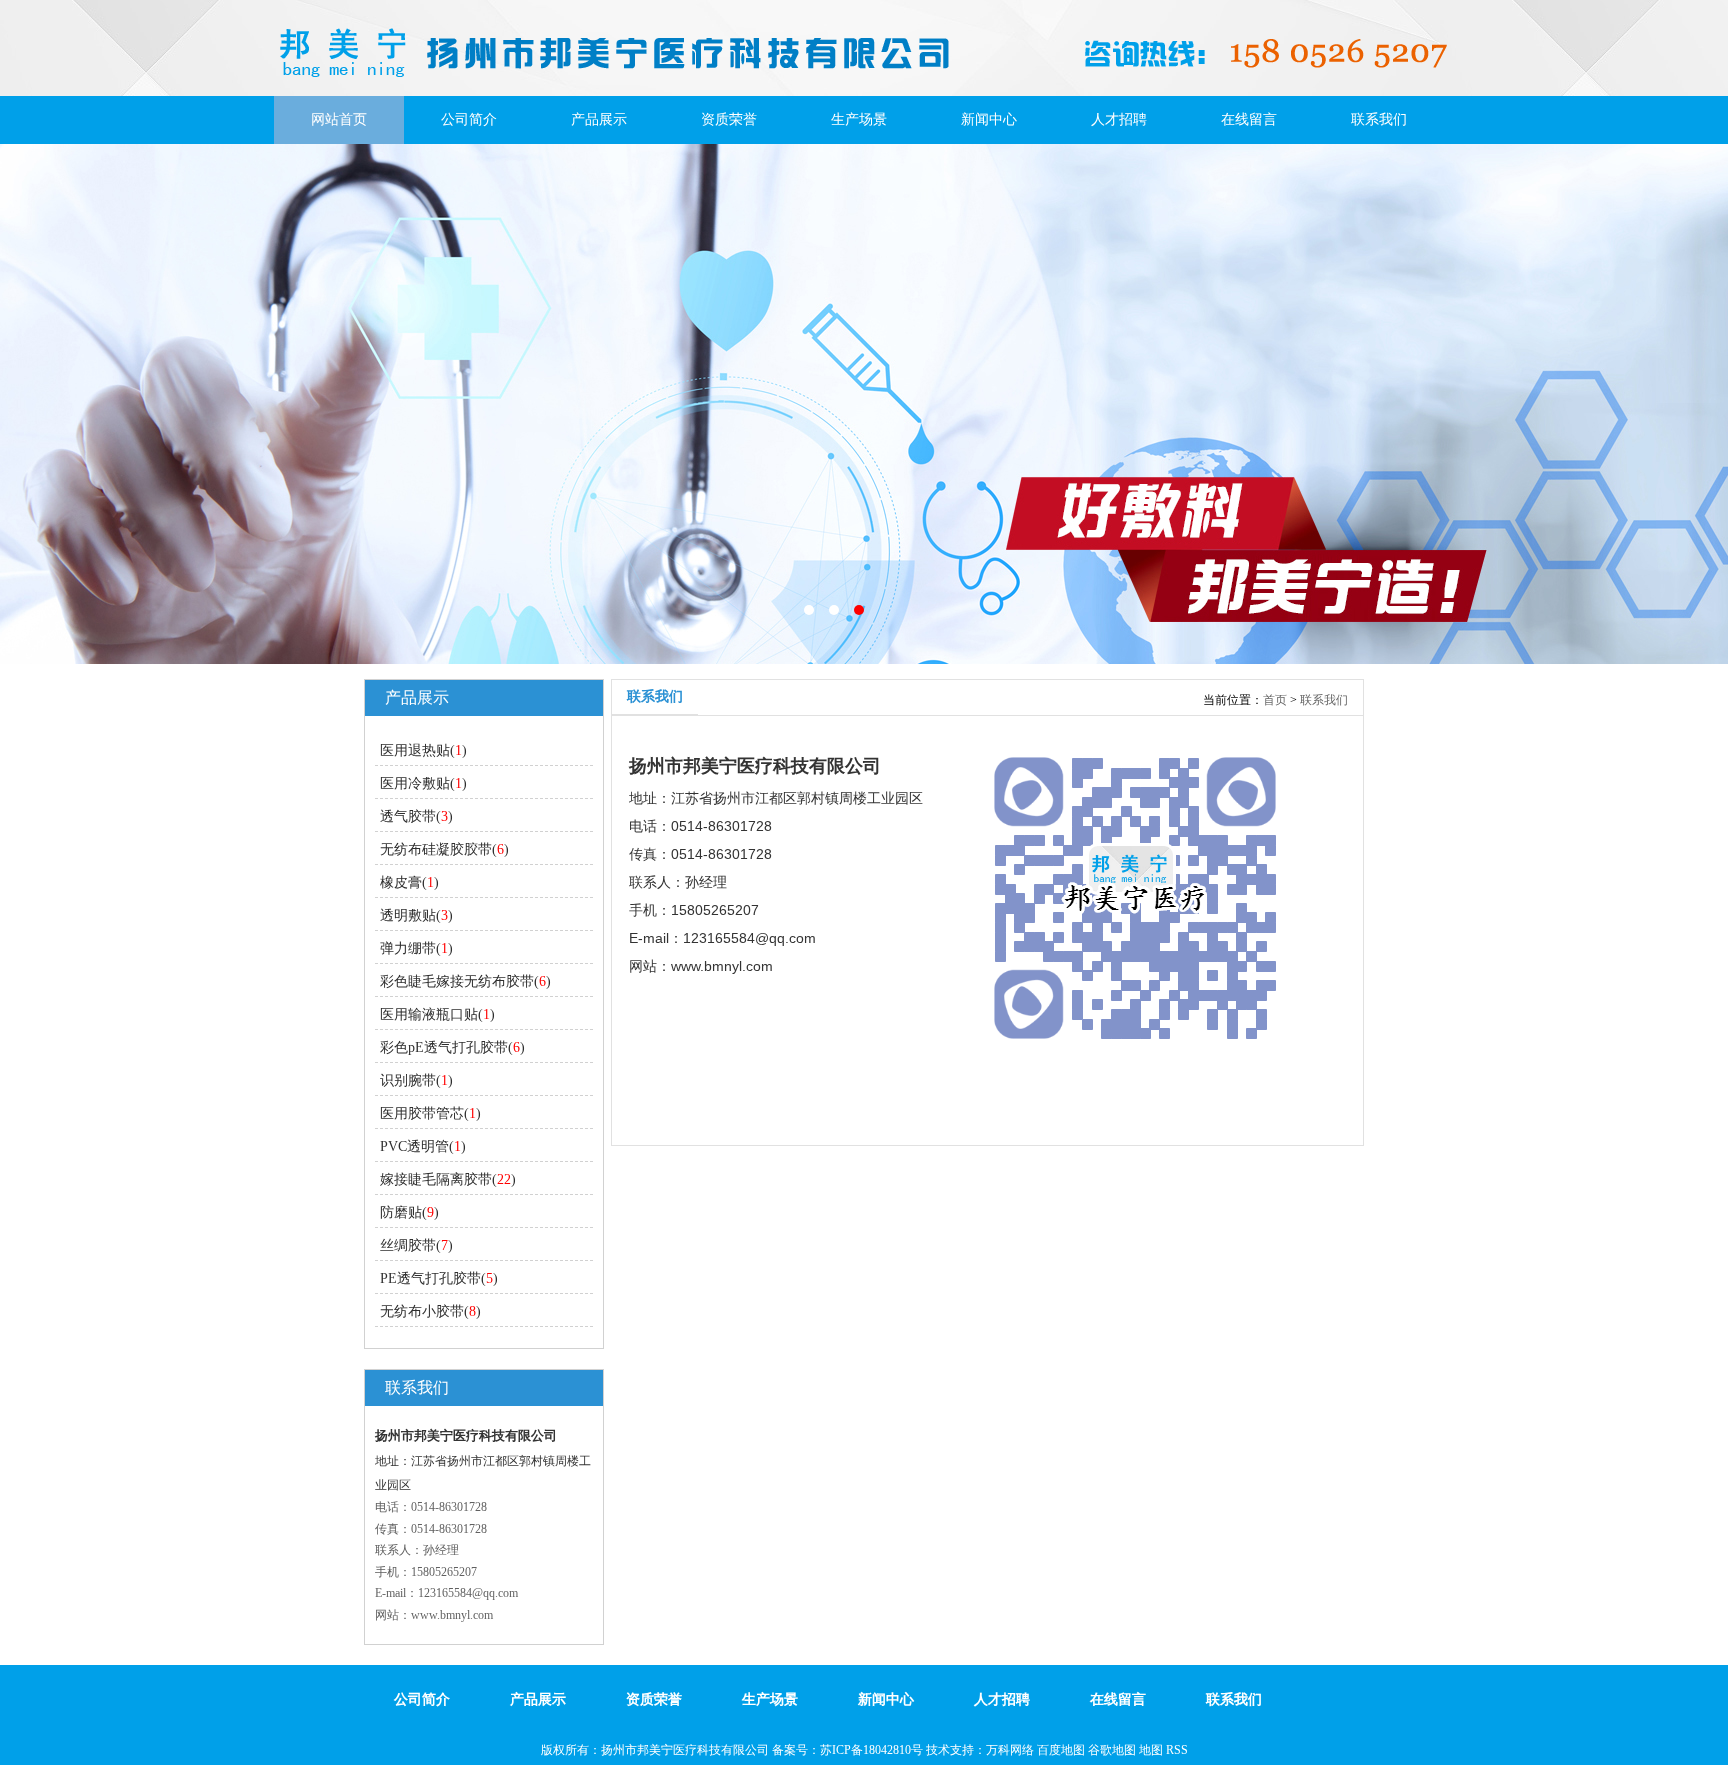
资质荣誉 (729, 119)
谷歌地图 (1112, 1750)
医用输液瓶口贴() (437, 1014)
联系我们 (1379, 119)
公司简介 (469, 119)
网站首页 (339, 119)
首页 (1275, 700)
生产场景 (859, 119)
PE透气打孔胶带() (439, 1278)
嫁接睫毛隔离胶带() (448, 1179)
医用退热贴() (423, 750)
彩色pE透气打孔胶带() (452, 1047)
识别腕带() (416, 1080)
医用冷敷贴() (423, 783)
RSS (1177, 1750)
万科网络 (1011, 1750)
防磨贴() (409, 1212)
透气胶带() (416, 816)
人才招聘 (1119, 119)
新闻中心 (989, 119)
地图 (1151, 1750)
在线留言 (1249, 119)
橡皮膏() (409, 882)
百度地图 (1061, 1750)
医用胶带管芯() (430, 1113)
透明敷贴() (416, 915)
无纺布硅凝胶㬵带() (444, 849)
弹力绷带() (416, 948)
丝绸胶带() (416, 1245)
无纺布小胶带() (430, 1311)
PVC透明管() (423, 1146)
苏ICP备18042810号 (871, 1750)
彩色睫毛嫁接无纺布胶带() (465, 981)
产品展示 (599, 119)
